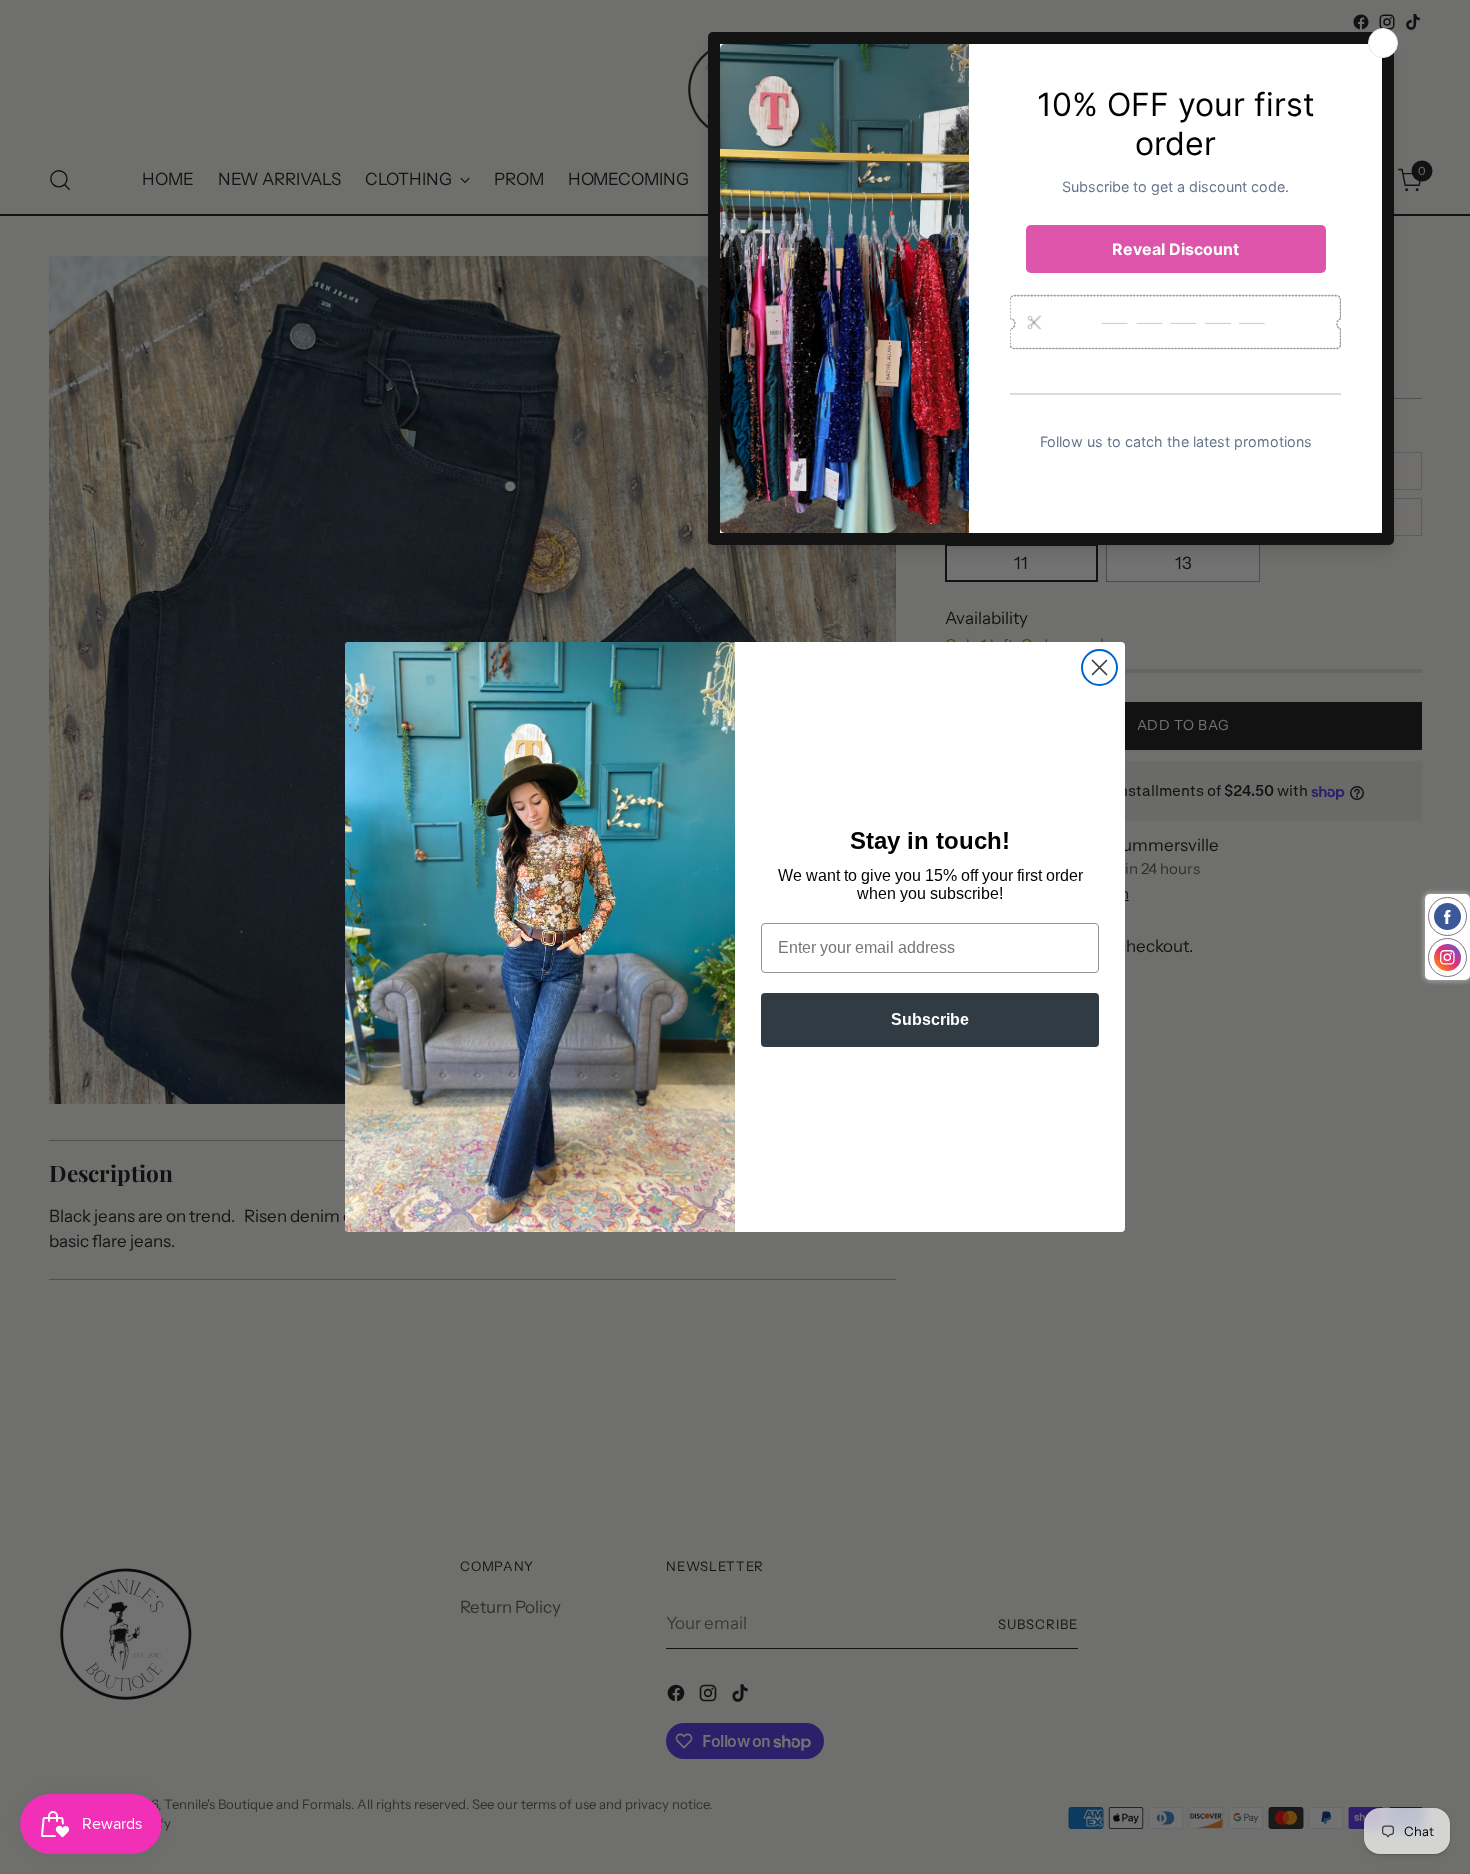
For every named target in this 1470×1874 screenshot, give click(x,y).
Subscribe (930, 1019)
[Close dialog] (1099, 667)
